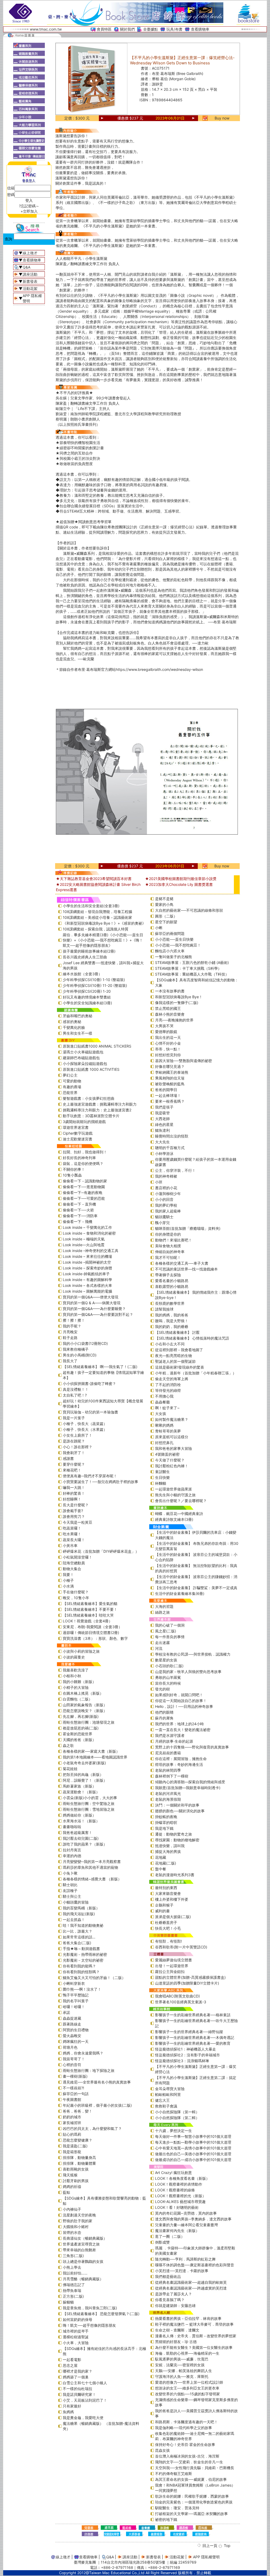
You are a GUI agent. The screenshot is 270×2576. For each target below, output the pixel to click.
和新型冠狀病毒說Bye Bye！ (179, 997)
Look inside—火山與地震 (84, 1245)
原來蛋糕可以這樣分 (172, 1437)
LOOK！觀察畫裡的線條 (175, 2190)
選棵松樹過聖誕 (76, 2337)
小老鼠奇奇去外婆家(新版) (84, 1763)
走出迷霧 (162, 1643)
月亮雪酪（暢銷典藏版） (83, 2279)
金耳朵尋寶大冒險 (170, 2089)
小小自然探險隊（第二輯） (177, 2118)
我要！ (68, 1574)
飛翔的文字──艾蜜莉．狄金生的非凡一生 (189, 2462)
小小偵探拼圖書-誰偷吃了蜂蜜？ (89, 1383)
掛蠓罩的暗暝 (166, 1822)
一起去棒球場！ (168, 1095)
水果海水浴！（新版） (81, 1821)
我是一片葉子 (74, 1418)
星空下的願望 (166, 922)
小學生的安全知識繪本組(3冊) (87, 1003)
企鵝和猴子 (164, 1905)
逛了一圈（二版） (170, 2236)
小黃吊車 (70, 1545)
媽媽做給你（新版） (79, 1815)
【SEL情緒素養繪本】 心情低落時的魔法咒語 (192, 1338)
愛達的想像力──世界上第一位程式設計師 (189, 2382)
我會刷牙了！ (74, 1453)
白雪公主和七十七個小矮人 (85, 2383)
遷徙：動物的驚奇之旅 (173, 1834)
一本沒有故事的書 (170, 991)
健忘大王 (162, 2100)
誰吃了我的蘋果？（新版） (85, 1844)
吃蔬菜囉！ (72, 1528)
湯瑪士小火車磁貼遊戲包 (83, 1052)
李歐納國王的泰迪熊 (172, 1072)
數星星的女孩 (166, 1660)
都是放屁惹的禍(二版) (81, 1728)
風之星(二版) (166, 1631)
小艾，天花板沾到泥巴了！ (85, 2400)
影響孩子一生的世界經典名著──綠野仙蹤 (189, 2032)
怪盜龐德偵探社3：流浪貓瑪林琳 (182, 2061)
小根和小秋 (72, 1676)
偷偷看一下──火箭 (78, 1210)
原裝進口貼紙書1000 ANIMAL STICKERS (97, 1046)
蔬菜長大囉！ (74, 1540)
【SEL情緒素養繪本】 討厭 (177, 1332)
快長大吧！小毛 (168, 1928)
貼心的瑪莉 (72, 2134)
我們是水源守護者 (170, 1735)
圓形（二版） (166, 916)
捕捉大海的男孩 (168, 1851)
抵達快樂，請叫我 (170, 1846)
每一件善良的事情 (170, 1637)
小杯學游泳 (164, 1153)
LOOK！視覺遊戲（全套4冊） (88, 1621)
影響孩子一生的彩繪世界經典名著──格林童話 (193, 2015)
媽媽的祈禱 (72, 2187)
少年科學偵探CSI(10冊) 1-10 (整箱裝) (94, 980)
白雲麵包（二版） (78, 1699)
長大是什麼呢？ (76, 1505)
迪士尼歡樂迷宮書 (78, 1139)
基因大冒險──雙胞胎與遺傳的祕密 (184, 1061)
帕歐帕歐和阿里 (168, 2094)
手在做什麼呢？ (76, 1592)
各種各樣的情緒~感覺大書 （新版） (92, 1879)
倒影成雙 (162, 2242)
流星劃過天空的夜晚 (79, 2215)
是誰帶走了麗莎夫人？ (173, 2294)
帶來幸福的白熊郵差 (79, 2250)
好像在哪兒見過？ (170, 1066)
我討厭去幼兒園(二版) (81, 1838)
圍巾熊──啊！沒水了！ (82, 1989)
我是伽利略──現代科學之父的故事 (184, 2428)
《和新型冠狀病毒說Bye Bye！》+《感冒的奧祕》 (104, 923)
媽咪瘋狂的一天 (76, 2041)
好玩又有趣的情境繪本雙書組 (87, 997)
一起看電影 (72, 2360)
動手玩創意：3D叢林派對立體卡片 (91, 1116)
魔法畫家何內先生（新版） (177, 2231)
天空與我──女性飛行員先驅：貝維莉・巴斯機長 (195, 2468)
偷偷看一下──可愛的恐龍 (84, 1198)
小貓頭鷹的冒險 (76, 1902)
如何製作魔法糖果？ (172, 1419)
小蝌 (159, 928)
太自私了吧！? (75, 1395)
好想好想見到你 (168, 1055)
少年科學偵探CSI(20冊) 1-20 (87, 991)
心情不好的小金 (168, 1043)
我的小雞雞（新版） (79, 1682)
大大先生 (162, 1142)
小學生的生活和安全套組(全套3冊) (91, 906)
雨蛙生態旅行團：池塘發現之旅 (89, 1722)
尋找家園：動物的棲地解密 (177, 1840)
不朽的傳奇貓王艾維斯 (173, 2474)
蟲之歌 (68, 1745)
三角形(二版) (73, 2256)
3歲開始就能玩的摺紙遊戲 (84, 1122)
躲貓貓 (68, 2302)
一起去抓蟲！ (74, 1920)
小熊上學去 (72, 2267)
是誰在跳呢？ (74, 1441)
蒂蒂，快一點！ (168, 1049)
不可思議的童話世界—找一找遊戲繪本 (186, 1269)
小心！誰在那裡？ (78, 1447)
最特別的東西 (166, 1888)
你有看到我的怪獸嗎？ (81, 1972)
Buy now (222, 118)
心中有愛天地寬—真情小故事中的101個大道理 (193, 2148)
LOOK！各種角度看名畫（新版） (182, 2178)
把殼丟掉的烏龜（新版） (83, 1774)
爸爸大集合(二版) (77, 1943)
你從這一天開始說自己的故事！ (181, 1701)
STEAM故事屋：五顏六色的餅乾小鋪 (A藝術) (192, 962)
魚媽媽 (68, 2412)
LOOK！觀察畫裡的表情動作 (179, 2184)
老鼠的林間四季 (168, 1770)
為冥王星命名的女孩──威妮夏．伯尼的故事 (191, 2479)
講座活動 (30, 274)
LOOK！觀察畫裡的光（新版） (180, 2196)
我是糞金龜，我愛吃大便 (83, 2418)
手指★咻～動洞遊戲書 (81, 1949)
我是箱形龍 (72, 2152)
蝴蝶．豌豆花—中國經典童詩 (179, 1514)
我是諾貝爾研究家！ (79, 2394)
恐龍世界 (70, 1093)
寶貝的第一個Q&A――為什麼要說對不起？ (98, 1314)
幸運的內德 (72, 1856)
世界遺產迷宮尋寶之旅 (81, 2244)
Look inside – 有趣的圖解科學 (87, 1280)
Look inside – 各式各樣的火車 (87, 1285)
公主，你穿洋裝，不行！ (175, 1170)
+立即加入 (29, 211)
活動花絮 (30, 288)
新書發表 (30, 281)
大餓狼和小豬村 (76, 2227)
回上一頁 (210, 2546)
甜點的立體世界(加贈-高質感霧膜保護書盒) (190, 1977)
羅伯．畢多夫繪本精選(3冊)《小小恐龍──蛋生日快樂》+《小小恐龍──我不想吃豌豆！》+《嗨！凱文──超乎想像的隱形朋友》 (103, 940)
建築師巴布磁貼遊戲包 (81, 1058)
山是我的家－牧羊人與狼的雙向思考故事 (188, 1672)
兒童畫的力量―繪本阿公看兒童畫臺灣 (186, 2225)
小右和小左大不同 (170, 1344)
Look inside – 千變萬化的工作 (87, 1227)
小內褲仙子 (72, 2209)
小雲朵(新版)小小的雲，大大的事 (90, 1798)
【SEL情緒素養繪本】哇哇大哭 (88, 1615)
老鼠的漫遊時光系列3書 (175, 1875)
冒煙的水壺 (72, 2232)
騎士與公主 (72, 1896)
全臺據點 (151, 29)
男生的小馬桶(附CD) (80, 1355)
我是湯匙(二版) (75, 2146)
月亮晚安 (70, 1332)
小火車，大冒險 (76, 2343)
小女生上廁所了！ (78, 1435)
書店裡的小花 (166, 1188)
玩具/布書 (174, 29)
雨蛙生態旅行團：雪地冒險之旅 (89, 1809)
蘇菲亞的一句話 (76, 2094)
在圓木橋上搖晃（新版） (83, 1693)
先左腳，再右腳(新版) (81, 1716)
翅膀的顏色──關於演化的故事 (180, 1811)
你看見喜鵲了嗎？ (170, 2300)
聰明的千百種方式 (170, 1148)
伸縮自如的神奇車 (170, 1252)
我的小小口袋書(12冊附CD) (85, 1343)
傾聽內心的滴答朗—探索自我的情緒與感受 (190, 1782)
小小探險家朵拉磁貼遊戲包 (85, 1064)
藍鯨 (66, 2192)
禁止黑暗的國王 (168, 1008)
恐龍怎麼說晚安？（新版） (85, 1711)
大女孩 (161, 1414)
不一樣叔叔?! (73, 2088)
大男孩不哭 (164, 1026)
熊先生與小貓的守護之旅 (175, 1495)
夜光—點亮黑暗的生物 (173, 1356)
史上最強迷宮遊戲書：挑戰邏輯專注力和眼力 (100, 1104)
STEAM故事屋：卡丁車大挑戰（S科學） (188, 968)
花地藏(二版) (166, 1863)
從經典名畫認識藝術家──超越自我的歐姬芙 (191, 2282)
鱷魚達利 (162, 1130)
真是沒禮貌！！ (76, 1389)
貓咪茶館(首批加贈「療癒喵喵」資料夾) (188, 1228)
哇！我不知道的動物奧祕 (83, 1925)
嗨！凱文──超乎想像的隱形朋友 (89, 2325)
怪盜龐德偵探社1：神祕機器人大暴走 (185, 2049)
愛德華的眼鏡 (166, 1032)
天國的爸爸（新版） (79, 1740)
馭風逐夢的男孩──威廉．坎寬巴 (182, 2359)
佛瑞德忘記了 (74, 2285)
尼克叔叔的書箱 (168, 1753)
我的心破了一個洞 (170, 1625)
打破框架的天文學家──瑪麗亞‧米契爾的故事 (191, 2514)
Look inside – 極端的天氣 (84, 1239)
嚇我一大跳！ (74, 1487)
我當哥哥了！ (74, 2059)
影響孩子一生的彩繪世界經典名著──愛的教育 (193, 2043)
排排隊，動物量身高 (79, 2157)
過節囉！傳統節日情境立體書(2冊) (91, 1633)
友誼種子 (70, 1891)
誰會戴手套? (73, 1511)
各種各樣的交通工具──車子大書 (182, 1263)
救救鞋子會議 (166, 2106)
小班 (159, 1182)
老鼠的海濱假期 (168, 1799)
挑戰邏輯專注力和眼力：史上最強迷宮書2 (97, 1110)
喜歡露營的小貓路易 (172, 1286)
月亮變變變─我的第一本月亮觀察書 (92, 1861)
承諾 (66, 2012)
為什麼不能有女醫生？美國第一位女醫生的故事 (194, 2347)
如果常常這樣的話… (79, 1937)
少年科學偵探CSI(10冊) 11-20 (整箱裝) (95, 985)
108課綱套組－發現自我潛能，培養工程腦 (97, 912)
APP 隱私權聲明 (206, 2557)
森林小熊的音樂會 (170, 1014)
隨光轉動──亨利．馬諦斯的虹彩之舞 (185, 2259)
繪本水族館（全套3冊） (82, 974)
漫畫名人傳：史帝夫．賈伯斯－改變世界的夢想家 (196, 2336)
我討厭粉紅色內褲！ (172, 1466)
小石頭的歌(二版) (169, 1666)
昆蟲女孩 (162, 2450)
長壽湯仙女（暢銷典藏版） (85, 2238)
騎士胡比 (70, 1885)
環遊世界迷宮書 (76, 1127)
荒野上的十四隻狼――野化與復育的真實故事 (192, 1747)
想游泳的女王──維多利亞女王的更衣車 (187, 2388)
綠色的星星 (164, 1124)
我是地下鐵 (164, 1828)
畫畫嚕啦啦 (72, 1827)
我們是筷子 (164, 1107)
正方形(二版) (73, 2296)
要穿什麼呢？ (74, 1464)
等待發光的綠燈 (168, 1390)
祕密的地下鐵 (166, 2519)
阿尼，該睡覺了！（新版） (85, 1780)
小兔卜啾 (70, 1873)
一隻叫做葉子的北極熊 (173, 957)
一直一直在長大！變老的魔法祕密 (183, 1730)
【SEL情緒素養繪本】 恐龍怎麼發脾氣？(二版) (101, 2314)
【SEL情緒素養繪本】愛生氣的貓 (90, 1604)
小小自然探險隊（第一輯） (177, 2112)
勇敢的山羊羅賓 (168, 1677)
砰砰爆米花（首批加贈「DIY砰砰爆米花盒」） (101, 1551)
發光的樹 (162, 1689)
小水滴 (68, 1586)
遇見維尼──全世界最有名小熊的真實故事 (97, 2082)
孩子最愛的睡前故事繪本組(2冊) (89, 951)
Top (227, 2546)
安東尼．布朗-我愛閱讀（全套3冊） (92, 1627)
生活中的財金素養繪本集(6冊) (180, 1593)
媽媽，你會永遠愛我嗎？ (83, 2053)
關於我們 (127, 29)
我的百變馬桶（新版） (81, 1908)
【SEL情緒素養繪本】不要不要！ (90, 1609)
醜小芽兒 (162, 1223)
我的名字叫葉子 (76, 2001)
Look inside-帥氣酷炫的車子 (86, 1274)
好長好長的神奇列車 (79, 1158)
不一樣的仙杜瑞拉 (78, 2389)
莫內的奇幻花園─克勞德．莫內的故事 (186, 2213)
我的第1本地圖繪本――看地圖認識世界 (95, 1757)
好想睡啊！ (72, 1499)
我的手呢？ (72, 1326)
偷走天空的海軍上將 (172, 1379)
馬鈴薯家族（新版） (79, 1786)
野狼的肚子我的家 (78, 2221)
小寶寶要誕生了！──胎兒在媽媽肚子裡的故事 (100, 1482)
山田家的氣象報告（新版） (85, 1705)
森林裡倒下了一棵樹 (172, 1776)
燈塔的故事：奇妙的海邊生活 (179, 1764)
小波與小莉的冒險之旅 (81, 1651)
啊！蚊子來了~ (167, 1408)
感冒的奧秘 (72, 1022)
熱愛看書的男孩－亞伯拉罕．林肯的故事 (188, 2318)
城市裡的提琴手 (76, 2331)
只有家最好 (72, 2406)
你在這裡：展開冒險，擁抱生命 (181, 1759)
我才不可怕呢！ (168, 1257)
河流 (159, 1648)
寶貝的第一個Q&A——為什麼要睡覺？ (94, 1309)
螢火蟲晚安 (72, 2036)
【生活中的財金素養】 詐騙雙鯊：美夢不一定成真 (196, 1588)
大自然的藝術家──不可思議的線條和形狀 (189, 910)
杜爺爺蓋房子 (166, 1922)
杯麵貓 (161, 1483)
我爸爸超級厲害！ (78, 1832)
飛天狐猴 (70, 2175)
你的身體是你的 (168, 1234)
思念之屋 (70, 2365)
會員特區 (104, 29)
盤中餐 (161, 1869)
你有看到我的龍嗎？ (79, 1966)
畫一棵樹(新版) (75, 2076)
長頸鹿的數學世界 (170, 1303)
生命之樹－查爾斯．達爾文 (177, 2330)
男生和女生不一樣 (78, 1033)
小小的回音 (164, 1199)
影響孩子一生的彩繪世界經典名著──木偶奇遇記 (195, 2037)
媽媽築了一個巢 (76, 2377)
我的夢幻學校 (166, 1205)
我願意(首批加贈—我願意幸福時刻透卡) (188, 1788)
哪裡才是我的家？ (78, 2371)
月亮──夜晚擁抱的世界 (174, 1020)
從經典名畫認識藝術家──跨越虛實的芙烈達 (191, 2288)
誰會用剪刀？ (74, 1516)
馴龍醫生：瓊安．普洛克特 (177, 2508)
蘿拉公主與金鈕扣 (170, 1972)
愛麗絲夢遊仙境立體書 (173, 1960)
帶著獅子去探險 (168, 1275)
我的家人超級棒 (168, 1211)
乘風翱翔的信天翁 (170, 1078)
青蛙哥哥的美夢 (168, 1431)
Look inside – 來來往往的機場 (87, 1256)
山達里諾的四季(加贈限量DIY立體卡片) (187, 1983)
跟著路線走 (72, 2024)
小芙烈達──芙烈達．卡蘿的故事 (182, 2271)
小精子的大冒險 (76, 1687)
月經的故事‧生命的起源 (174, 1741)
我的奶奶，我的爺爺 (172, 1327)
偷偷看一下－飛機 (78, 1222)
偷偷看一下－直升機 (79, 1204)
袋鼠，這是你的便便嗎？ (83, 1163)
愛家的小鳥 (164, 904)
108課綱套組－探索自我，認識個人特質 (96, 929)
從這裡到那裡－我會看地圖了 (179, 1350)
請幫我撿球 (164, 1309)
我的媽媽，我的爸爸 (172, 1315)
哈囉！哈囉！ (74, 2007)
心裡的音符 (72, 2065)
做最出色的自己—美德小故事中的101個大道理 (193, 2154)
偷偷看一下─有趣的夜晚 (83, 1193)
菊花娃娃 (70, 1769)
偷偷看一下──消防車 (80, 1216)
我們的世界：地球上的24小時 (179, 1724)
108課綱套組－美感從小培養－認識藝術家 (97, 917)
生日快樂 (162, 1477)
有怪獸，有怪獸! (168, 1941)
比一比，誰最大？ (78, 1931)
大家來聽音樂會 (168, 1893)
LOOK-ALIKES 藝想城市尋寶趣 (180, 2202)
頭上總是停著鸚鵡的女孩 (83, 2261)
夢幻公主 (70, 1075)
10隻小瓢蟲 (72, 1175)
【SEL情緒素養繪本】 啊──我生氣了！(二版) (100, 1367)
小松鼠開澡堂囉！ (78, 1557)
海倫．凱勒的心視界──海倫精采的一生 (187, 2353)
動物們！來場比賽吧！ (173, 1240)
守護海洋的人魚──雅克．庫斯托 (182, 2376)
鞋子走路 (70, 1338)
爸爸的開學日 (166, 1090)
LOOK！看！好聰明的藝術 (177, 2207)
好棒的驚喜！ (74, 1493)
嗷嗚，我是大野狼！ (172, 1321)
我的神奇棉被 (166, 1176)
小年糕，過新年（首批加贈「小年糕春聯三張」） (196, 1373)
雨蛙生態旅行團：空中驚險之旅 (89, 1803)
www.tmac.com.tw (46, 29)
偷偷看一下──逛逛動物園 (84, 1187)
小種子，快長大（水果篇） (85, 1429)
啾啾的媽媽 (164, 1425)
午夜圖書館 (72, 2099)
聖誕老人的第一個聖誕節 (175, 1361)
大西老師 (162, 1119)
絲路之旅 (162, 1612)
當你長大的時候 (168, 1683)
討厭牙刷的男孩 (76, 2181)
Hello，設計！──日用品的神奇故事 (184, 1706)
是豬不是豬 (164, 899)
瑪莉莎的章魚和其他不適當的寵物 (90, 1867)
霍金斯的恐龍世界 (78, 1734)
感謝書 (68, 1458)
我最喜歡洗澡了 (76, 1670)
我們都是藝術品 (168, 2276)
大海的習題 (164, 1606)
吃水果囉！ (72, 1534)
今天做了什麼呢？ (170, 1460)
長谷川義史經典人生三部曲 (85, 957)
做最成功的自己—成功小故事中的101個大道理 (193, 2160)
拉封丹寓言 (72, 1850)
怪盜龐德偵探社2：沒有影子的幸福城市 (187, 2055)
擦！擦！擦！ (74, 1320)
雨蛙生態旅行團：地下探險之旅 (89, 2070)
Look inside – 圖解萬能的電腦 (87, 1291)
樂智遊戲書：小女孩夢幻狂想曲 (89, 1098)
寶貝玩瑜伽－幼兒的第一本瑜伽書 (90, 1412)
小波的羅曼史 (74, 1657)
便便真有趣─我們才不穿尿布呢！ (90, 1476)
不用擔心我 (164, 1396)
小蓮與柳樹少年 (168, 1194)
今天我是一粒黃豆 (78, 1522)
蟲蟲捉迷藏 (72, 2018)
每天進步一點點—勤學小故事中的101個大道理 (193, 2142)
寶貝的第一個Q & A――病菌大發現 (92, 1303)
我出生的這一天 (168, 1037)
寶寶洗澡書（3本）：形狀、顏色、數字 (95, 1638)
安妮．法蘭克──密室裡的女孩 (180, 2365)
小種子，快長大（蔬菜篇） (85, 1424)
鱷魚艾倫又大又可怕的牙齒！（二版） (94, 1978)
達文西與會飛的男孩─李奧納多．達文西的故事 (193, 2219)
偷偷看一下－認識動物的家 (85, 1181)
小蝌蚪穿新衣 (74, 1983)
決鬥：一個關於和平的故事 (177, 1805)
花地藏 (161, 1857)
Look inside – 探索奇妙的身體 (87, 1268)
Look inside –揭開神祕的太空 (87, 1262)
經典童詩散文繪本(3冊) (174, 1519)
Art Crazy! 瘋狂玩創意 (173, 2173)
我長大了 (70, 1361)
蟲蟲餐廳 (162, 1402)
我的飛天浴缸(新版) (79, 1914)
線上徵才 (30, 253)
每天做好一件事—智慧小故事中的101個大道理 (193, 2136)
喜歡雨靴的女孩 (76, 2169)
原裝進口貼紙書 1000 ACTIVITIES (91, 1069)
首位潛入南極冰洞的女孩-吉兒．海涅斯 (187, 2456)
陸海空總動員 (74, 1563)
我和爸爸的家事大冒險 (173, 1448)
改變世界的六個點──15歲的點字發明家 (187, 2394)
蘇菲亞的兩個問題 (170, 933)
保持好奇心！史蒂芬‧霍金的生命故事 (185, 2444)
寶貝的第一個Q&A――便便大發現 (91, 1297)
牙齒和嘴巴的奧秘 (78, 1016)
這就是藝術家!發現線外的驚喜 (180, 1367)
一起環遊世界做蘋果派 (173, 1489)
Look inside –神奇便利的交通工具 (91, 1251)
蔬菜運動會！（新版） (81, 1792)
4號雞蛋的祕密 (167, 1454)
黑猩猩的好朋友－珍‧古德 (176, 2342)
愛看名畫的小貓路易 (172, 1281)
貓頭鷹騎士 (164, 1217)
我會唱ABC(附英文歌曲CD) (177, 1996)
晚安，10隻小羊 (76, 1598)
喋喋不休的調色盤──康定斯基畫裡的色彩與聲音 (195, 2265)
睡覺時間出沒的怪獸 (172, 1136)
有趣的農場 (72, 1087)
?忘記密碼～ (29, 206)
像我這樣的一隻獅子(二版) (177, 1003)
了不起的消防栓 (168, 1385)
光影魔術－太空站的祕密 (83, 1960)
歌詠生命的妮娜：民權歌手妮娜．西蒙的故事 (192, 2496)
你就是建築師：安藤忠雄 (175, 2305)
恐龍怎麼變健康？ (78, 2140)
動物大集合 (72, 1569)
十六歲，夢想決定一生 (173, 2131)
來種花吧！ (72, 1470)
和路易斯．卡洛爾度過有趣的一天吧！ (186, 2422)
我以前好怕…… (75, 2273)
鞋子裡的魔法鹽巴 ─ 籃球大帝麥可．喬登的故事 (194, 2324)
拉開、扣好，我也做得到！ (85, 1152)
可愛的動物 (72, 1081)
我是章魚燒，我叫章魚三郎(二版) (90, 2308)
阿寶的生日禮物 (76, 2030)
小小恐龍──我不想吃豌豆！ (178, 945)
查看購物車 (200, 29)
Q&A (26, 267)
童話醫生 (162, 1472)
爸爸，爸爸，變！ (78, 2111)
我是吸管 (162, 1113)
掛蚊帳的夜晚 (166, 1817)
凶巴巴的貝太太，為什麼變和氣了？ (92, 2128)
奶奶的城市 (72, 2117)
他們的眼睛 (164, 1712)
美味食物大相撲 (168, 1246)
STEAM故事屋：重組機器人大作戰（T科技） (192, 974)
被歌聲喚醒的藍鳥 (170, 1084)
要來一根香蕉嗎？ (170, 1101)
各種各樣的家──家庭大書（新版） (91, 1751)
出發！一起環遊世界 (172, 1966)
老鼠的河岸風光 (168, 1793)
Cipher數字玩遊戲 (78, 1133)
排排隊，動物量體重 (79, 2163)
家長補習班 (72, 2123)
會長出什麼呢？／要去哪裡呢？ (181, 1501)
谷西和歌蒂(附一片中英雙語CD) (181, 1947)
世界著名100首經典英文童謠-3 (181, 2002)
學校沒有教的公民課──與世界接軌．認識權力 (193, 1654)
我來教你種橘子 (76, 1349)
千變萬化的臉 (74, 1027)
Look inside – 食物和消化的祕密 (89, 1233)
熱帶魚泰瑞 (72, 2290)
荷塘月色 (70, 2047)
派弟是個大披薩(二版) (173, 1917)
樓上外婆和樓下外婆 (172, 1899)
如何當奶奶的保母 (78, 2319)
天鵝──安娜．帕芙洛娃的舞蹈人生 (184, 2371)
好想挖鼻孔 (164, 1443)
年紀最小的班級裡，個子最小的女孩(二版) (97, 2105)
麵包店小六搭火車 (170, 951)
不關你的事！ (74, 1169)
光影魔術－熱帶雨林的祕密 (85, 1954)
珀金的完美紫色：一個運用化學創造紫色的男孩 (194, 2502)
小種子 (68, 1580)
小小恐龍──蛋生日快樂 (174, 939)
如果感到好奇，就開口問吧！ (179, 1695)
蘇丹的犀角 (164, 1718)
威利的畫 (162, 1911)
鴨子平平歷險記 (76, 1995)
